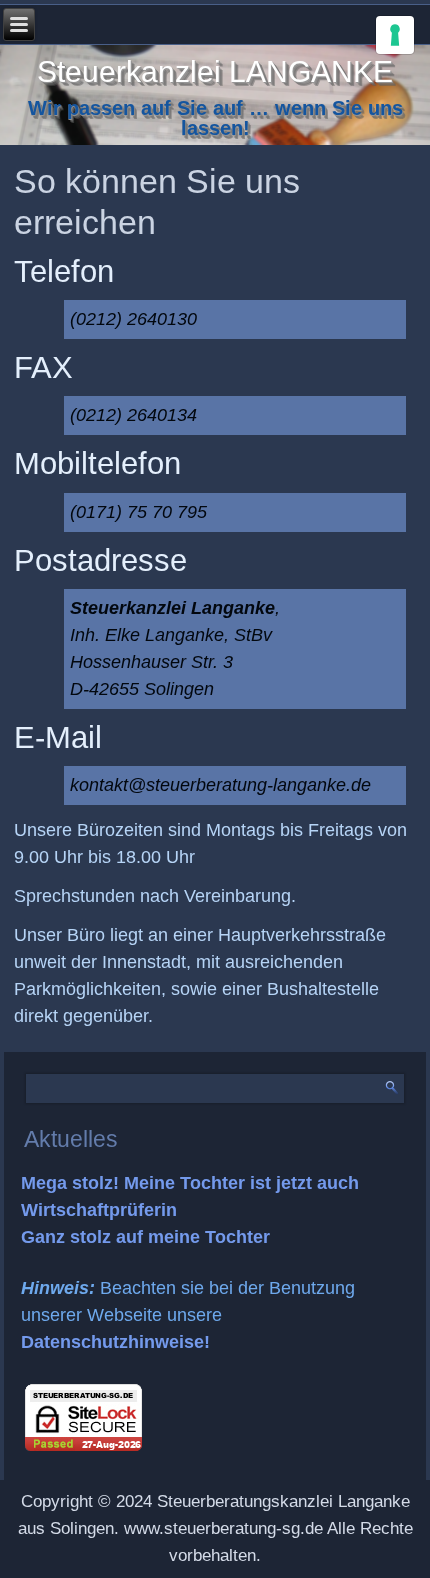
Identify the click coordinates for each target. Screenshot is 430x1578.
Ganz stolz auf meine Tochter (145, 1237)
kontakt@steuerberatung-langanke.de (220, 785)
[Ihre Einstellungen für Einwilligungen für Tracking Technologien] (395, 35)
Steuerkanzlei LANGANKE (215, 71)
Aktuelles (71, 1139)
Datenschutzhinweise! (115, 1342)
